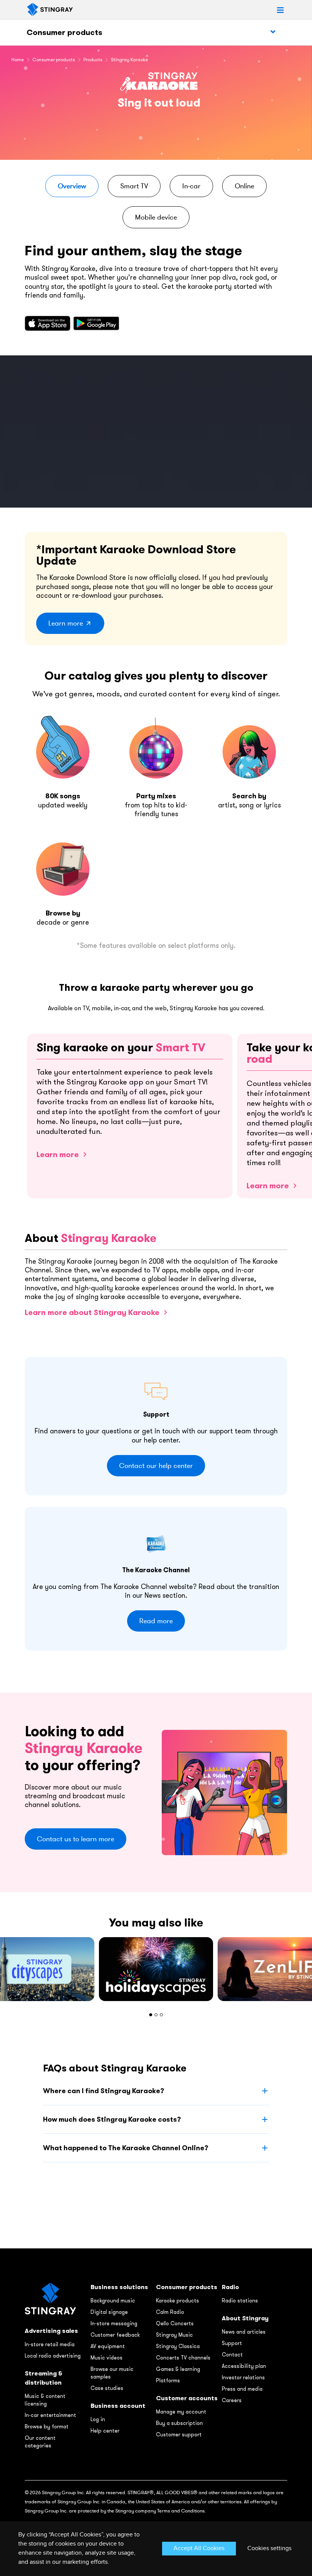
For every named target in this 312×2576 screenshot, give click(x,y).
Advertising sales (51, 2331)
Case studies (107, 2388)
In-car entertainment (50, 2415)
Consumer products (64, 32)
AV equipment (108, 2346)
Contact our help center (156, 1466)
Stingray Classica (178, 2346)
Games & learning (178, 2369)
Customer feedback (115, 2335)
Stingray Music (174, 2335)
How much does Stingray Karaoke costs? (112, 2119)
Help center (105, 2431)
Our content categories (40, 2442)
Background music (113, 2301)
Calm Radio (170, 2312)
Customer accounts (187, 2398)
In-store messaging (114, 2323)
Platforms (168, 2380)
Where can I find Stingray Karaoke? (103, 2091)
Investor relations (243, 2377)
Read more (156, 1621)
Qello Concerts (175, 2323)
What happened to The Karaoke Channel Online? (126, 2148)
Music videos (107, 2358)
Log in (98, 2419)
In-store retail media (50, 2344)
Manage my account (181, 2412)
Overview (72, 186)
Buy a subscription (179, 2423)
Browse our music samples (112, 2373)
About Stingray (245, 2318)
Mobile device (156, 217)
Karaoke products (177, 2301)
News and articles (244, 2332)
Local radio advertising (53, 2356)
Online (244, 186)
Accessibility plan (244, 2366)
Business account (118, 2406)
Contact (232, 2355)
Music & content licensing (45, 2400)
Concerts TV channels (183, 2358)
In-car (191, 186)
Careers (232, 2400)
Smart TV (134, 186)
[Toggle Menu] (273, 32)
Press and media (242, 2389)
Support (232, 2343)
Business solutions (119, 2287)
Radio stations (240, 2301)
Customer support (179, 2434)
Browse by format (47, 2426)
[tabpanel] (156, 1969)
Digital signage (109, 2312)
